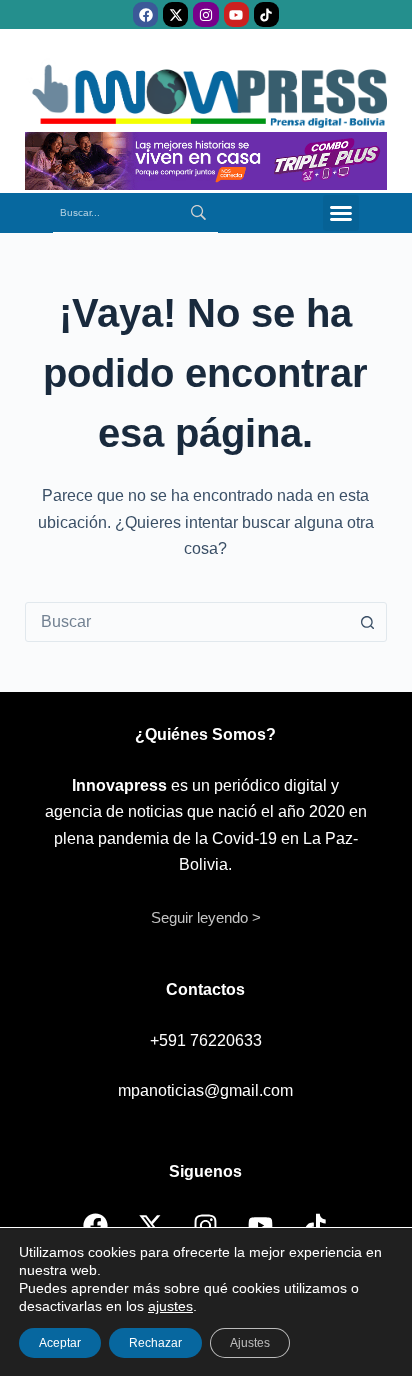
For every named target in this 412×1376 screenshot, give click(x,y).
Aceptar (60, 1343)
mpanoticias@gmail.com (205, 1090)
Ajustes (250, 1343)
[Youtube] (236, 14)
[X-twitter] (175, 14)
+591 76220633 (206, 1040)
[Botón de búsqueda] (367, 622)
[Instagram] (205, 14)
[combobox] (187, 622)
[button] (341, 213)
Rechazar (155, 1343)
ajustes (170, 1306)
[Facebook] (145, 14)
